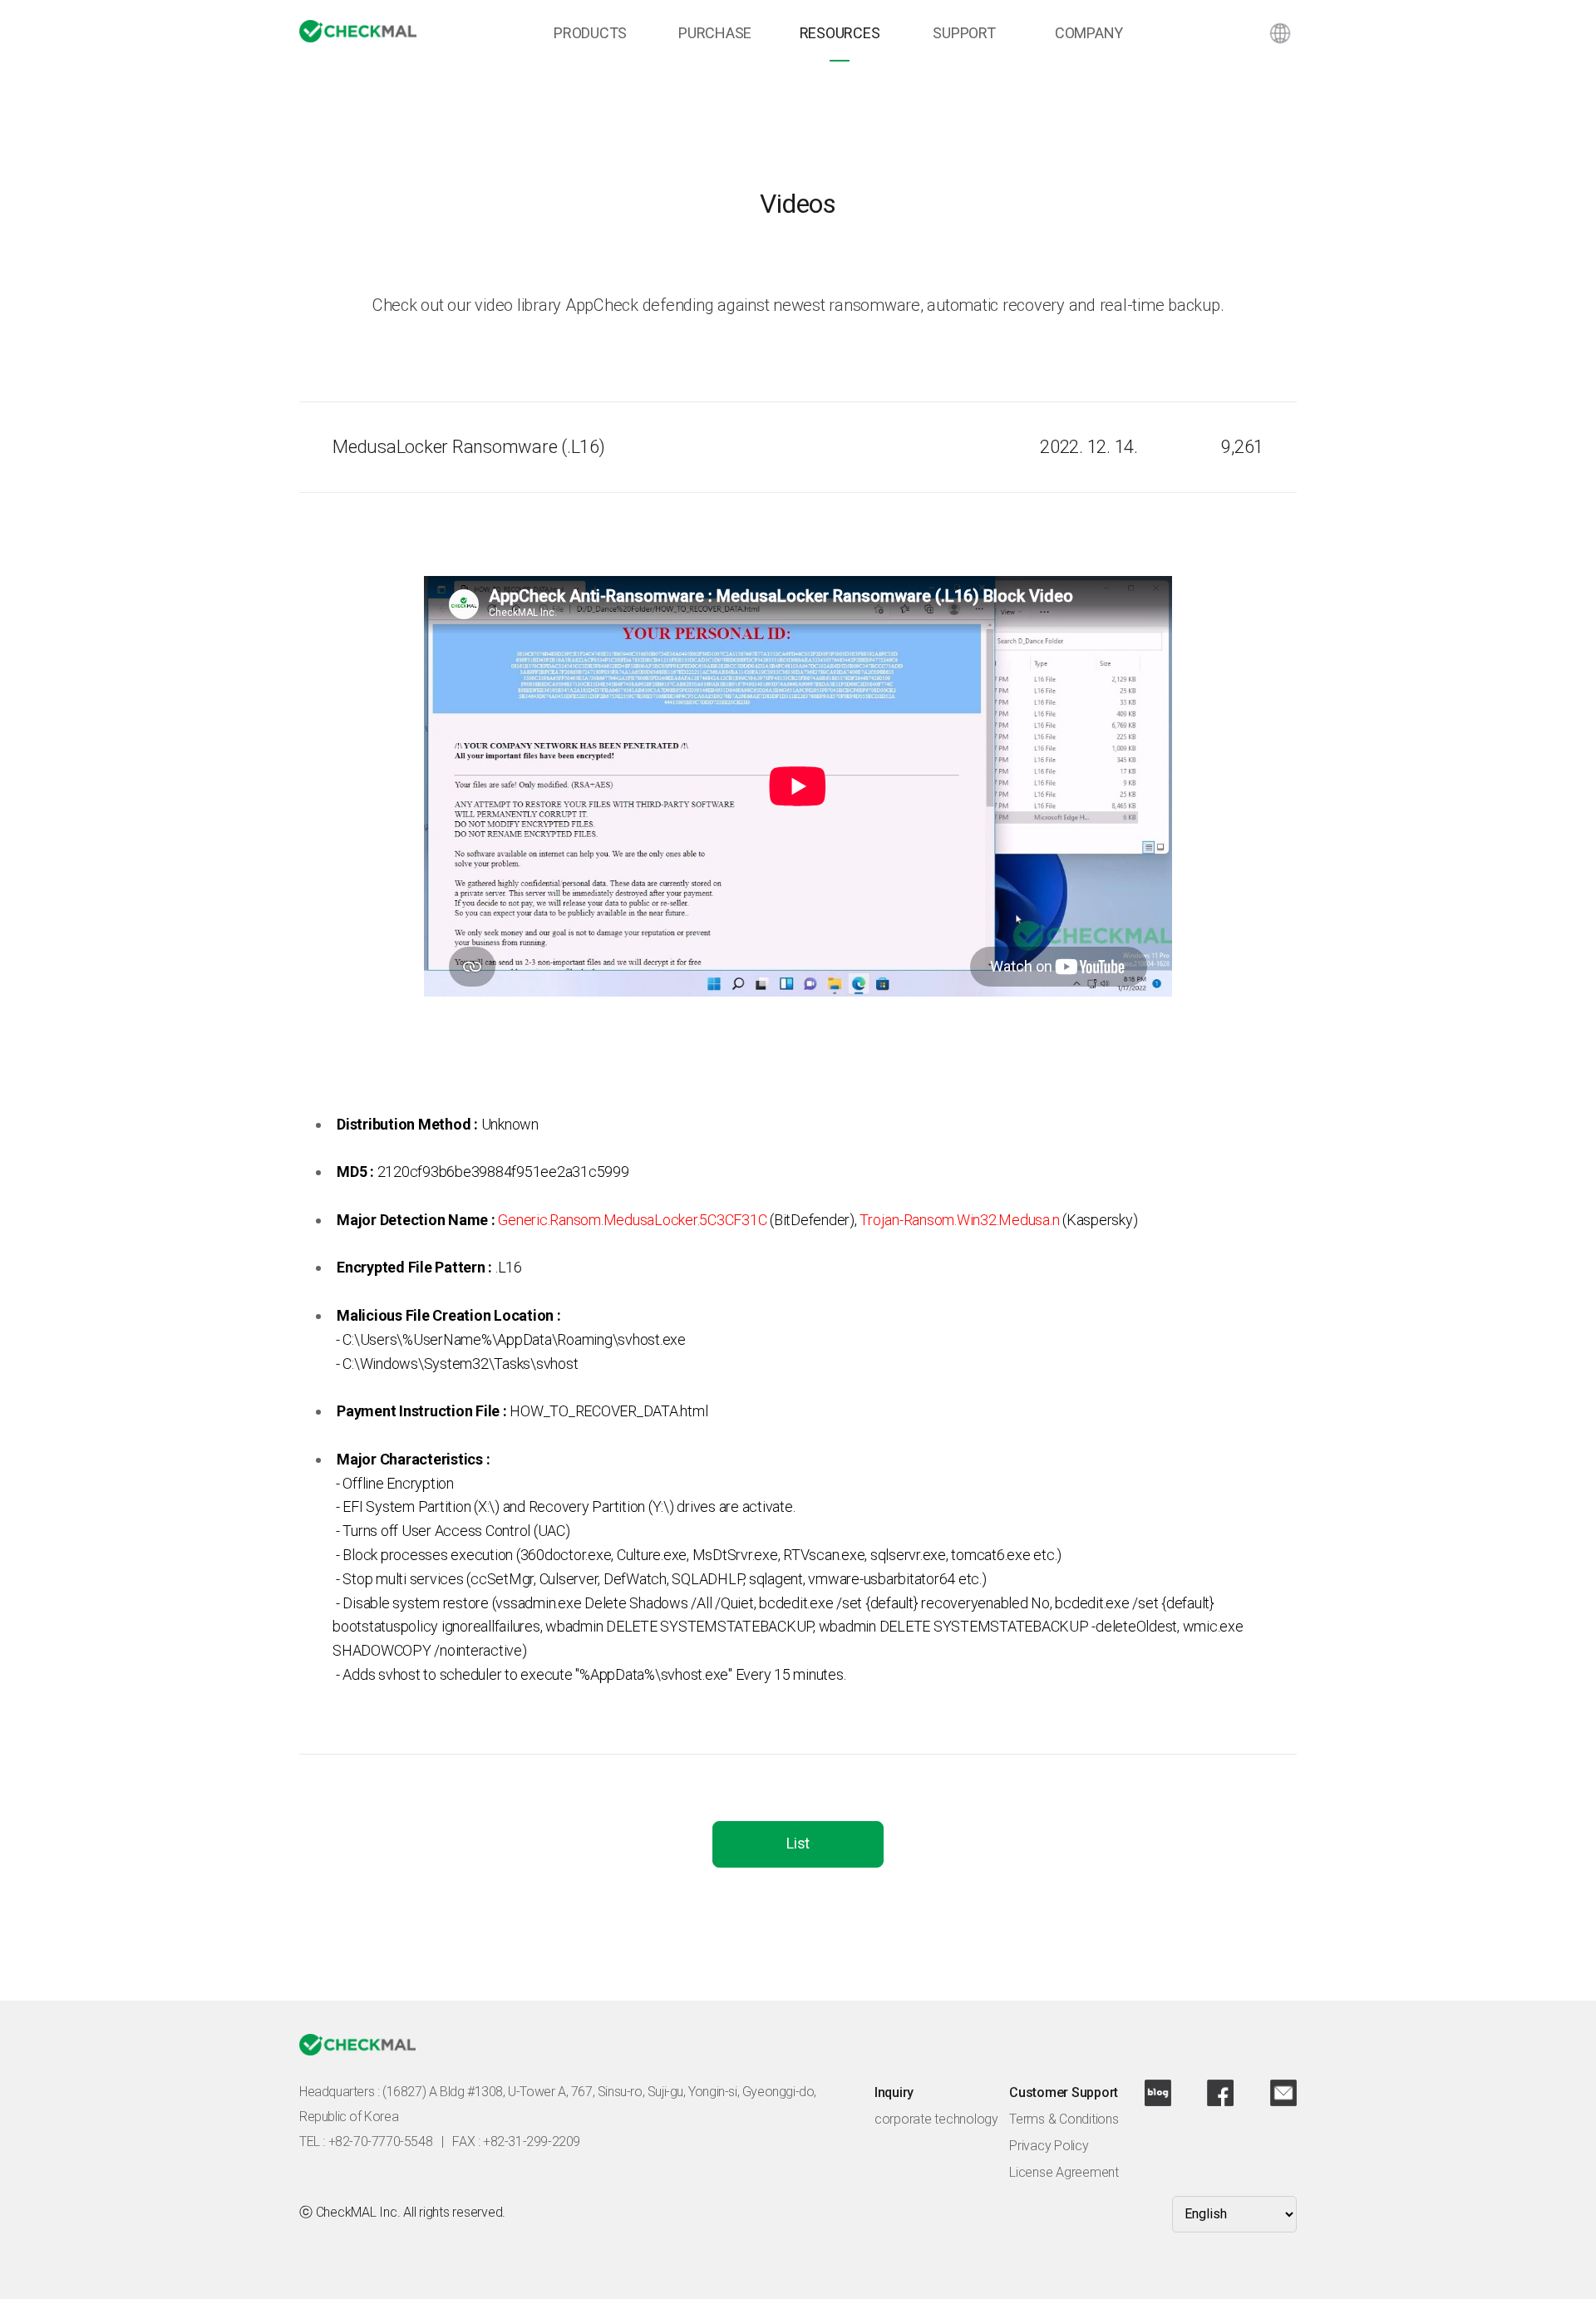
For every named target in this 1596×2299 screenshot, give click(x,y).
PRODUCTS (590, 33)
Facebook (1220, 2093)
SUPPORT (964, 33)
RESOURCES (840, 33)
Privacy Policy (1049, 2146)
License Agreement (1064, 2172)
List (798, 1843)
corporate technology (936, 2119)
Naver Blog (1158, 2093)
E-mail (1283, 2093)
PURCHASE (715, 33)
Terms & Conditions (1064, 2119)
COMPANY (1089, 33)
